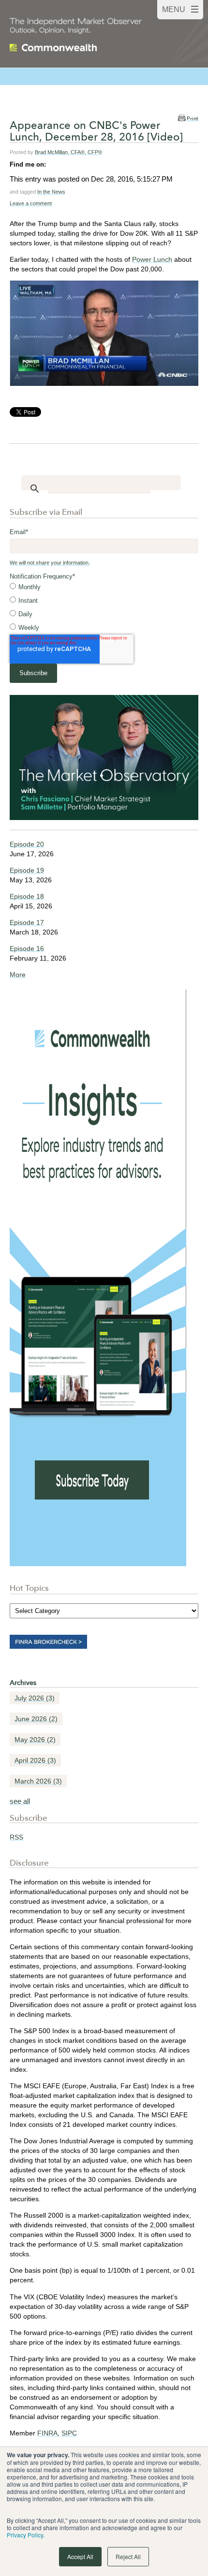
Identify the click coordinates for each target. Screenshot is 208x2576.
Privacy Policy (25, 2535)
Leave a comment (31, 203)
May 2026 (35, 1740)
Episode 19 (27, 870)
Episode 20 (27, 844)
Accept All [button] (80, 2556)
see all (20, 1801)
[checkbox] (104, 608)
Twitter (67, 164)
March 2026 (38, 1781)
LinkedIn (54, 164)
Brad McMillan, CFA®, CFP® (68, 152)
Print (193, 119)
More (18, 975)
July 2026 (35, 1698)
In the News (51, 192)
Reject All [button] (128, 2556)
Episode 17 (27, 922)
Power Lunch (152, 259)
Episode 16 (27, 948)
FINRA (47, 2433)
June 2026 (36, 1719)
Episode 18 (27, 896)
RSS (16, 1837)
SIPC (69, 2433)
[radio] (104, 587)
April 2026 (35, 1760)
